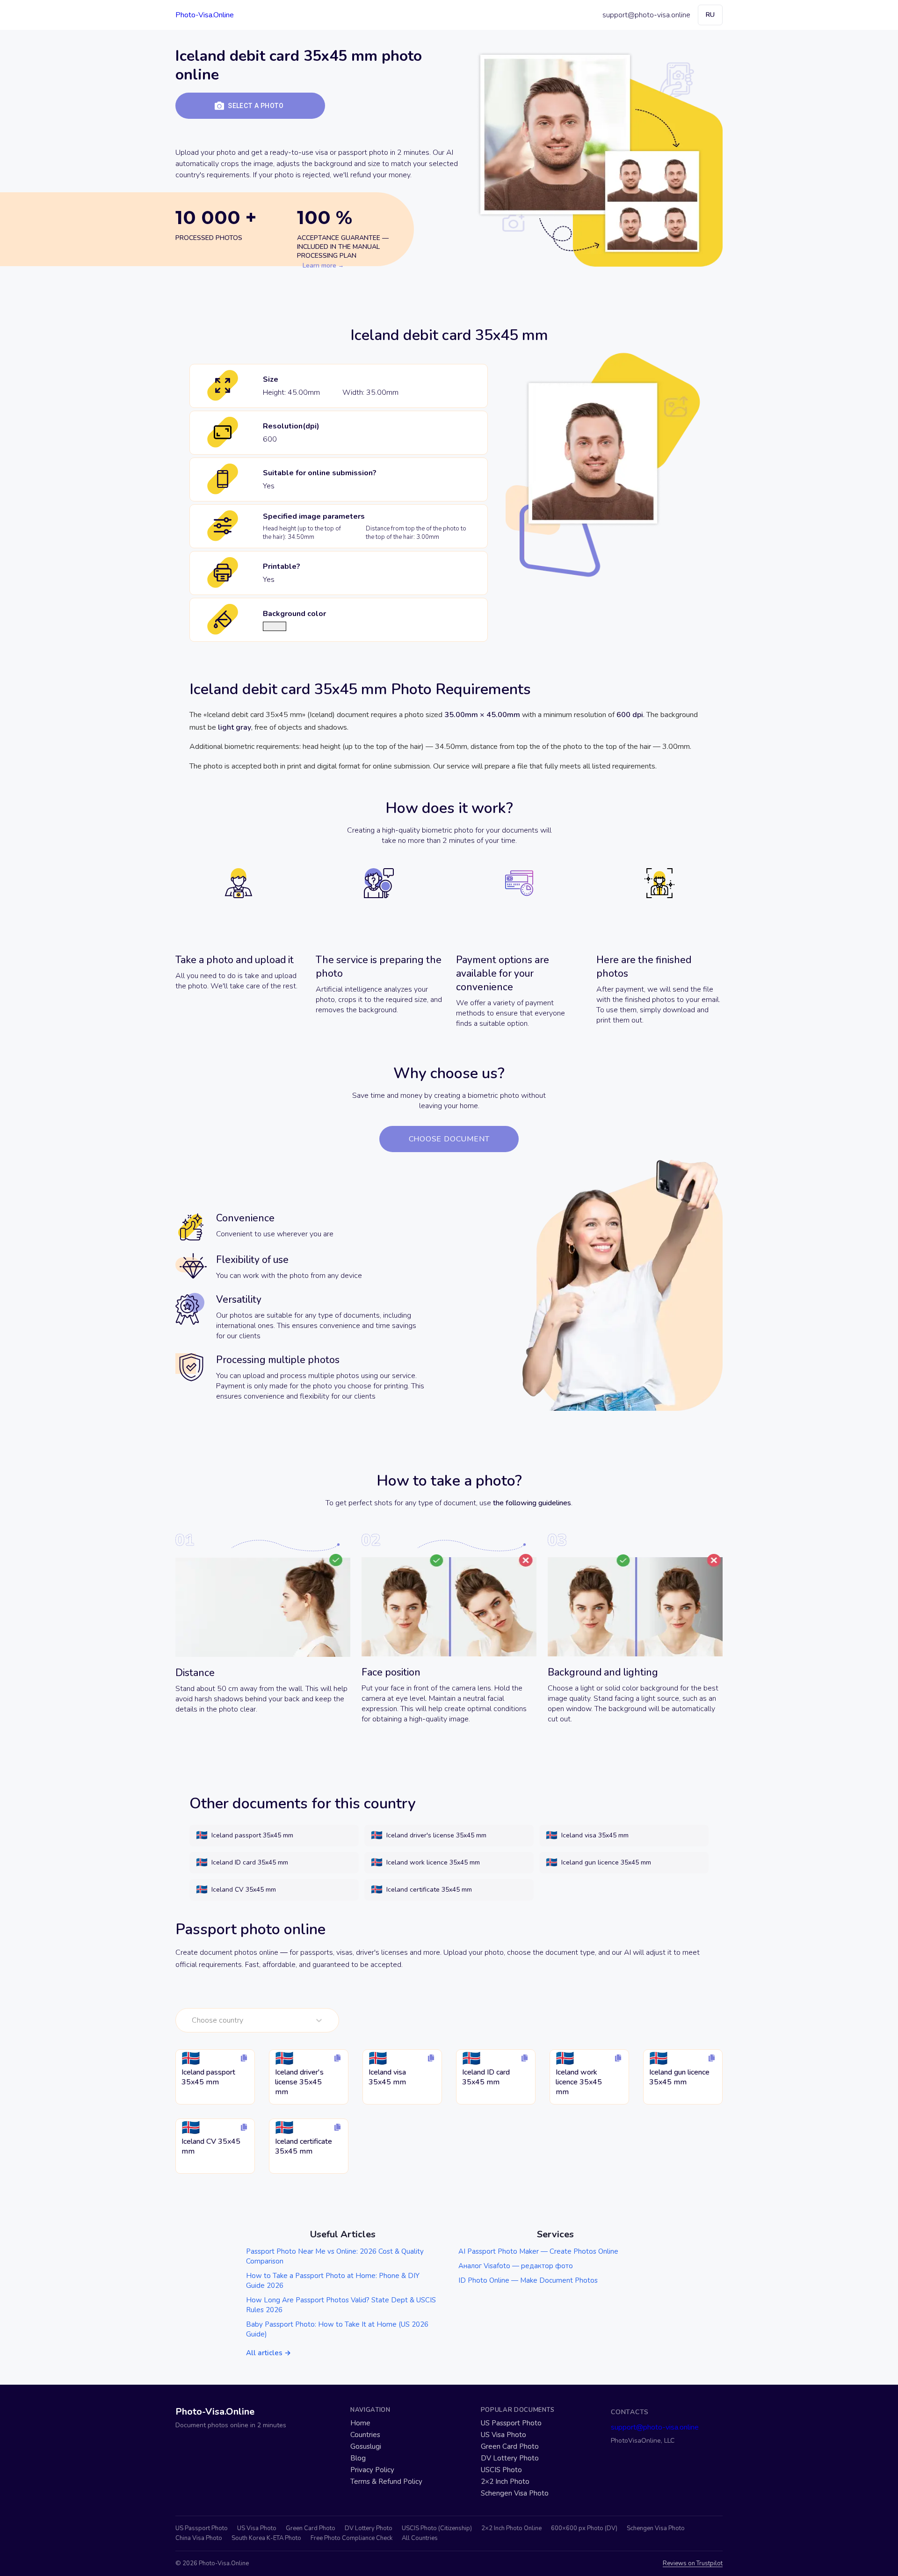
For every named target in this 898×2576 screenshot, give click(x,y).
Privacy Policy (372, 2470)
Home (360, 2423)
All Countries (420, 2538)
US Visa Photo (503, 2435)
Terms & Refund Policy (386, 2482)
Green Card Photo (510, 2447)
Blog (358, 2458)
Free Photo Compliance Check (351, 2538)
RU (710, 15)
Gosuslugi (366, 2447)
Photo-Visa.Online (205, 15)
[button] (250, 106)
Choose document (449, 1139)
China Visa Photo (199, 2538)
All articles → (268, 2353)
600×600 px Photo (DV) (584, 2529)
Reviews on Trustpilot (693, 2564)
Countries (365, 2435)
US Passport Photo (511, 2423)
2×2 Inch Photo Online (511, 2529)
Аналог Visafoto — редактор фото (516, 2266)
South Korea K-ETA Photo (266, 2538)
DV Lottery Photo (510, 2458)
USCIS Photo (501, 2470)
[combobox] (193, 2020)
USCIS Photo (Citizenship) (437, 2529)
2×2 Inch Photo (505, 2482)
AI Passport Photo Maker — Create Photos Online (538, 2251)
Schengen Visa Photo (515, 2493)
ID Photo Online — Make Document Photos (528, 2280)
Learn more (319, 265)
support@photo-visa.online (646, 15)
